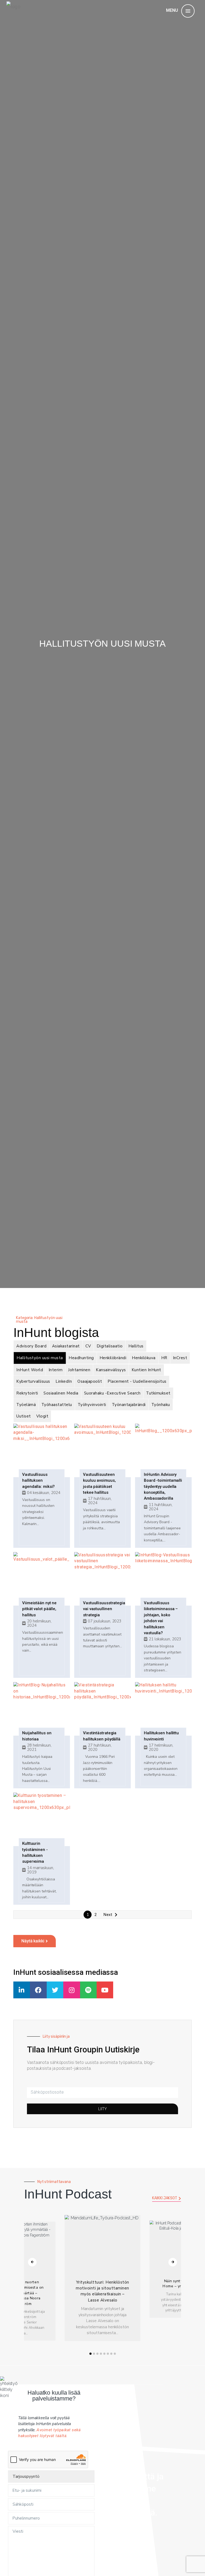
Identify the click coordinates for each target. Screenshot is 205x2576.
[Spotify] (88, 1990)
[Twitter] (55, 1990)
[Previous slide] (32, 2262)
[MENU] (188, 11)
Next (108, 1915)
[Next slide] (173, 2262)
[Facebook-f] (38, 1990)
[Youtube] (105, 1990)
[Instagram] (72, 1990)
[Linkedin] (22, 1990)
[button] (90, 2354)
